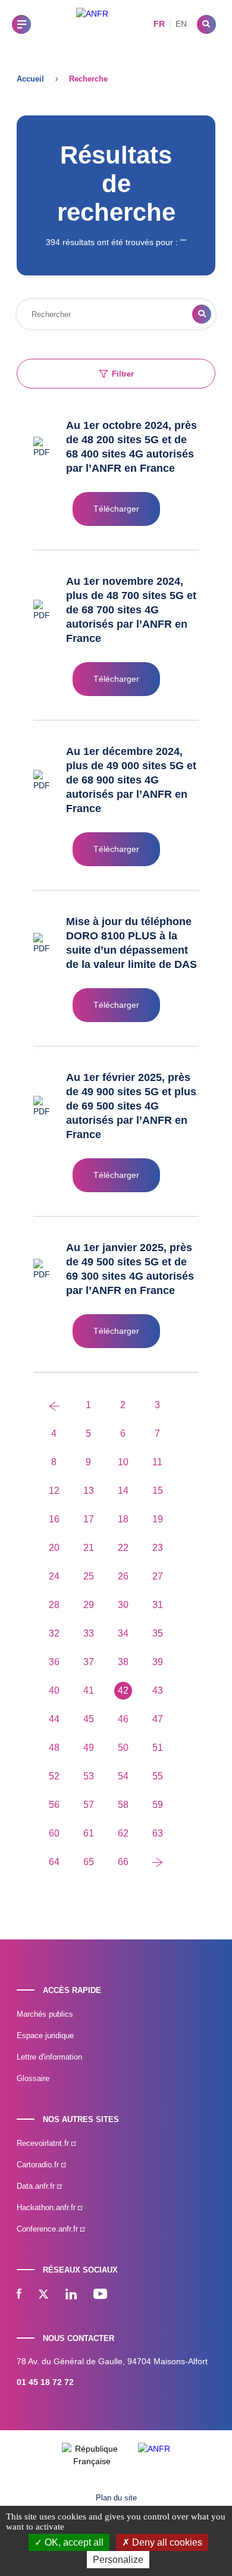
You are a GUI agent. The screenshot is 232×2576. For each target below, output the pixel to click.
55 (158, 1776)
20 (54, 1548)
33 (89, 1633)
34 (123, 1633)
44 (54, 1719)
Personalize (118, 2560)
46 (123, 1719)
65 (89, 1862)
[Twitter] (43, 2295)
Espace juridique (45, 2036)
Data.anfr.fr (37, 2186)
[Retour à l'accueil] (92, 24)
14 (123, 1491)
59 (158, 1805)
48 (54, 1748)
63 (158, 1833)
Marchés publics (45, 2014)
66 (123, 1862)
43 (158, 1690)
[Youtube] (100, 2295)
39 (158, 1662)
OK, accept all (73, 2542)
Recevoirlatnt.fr (44, 2143)
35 (158, 1633)
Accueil (30, 79)
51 (158, 1748)
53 (89, 1776)
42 (123, 1690)
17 (89, 1519)
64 (54, 1862)
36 (54, 1662)
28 (54, 1605)
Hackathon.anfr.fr (47, 2207)
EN (181, 24)
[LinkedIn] (71, 2295)
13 (89, 1491)
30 (123, 1605)
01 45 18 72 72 (45, 2382)
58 (123, 1805)
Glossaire (33, 2078)
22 (123, 1548)
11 (157, 1462)
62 (123, 1833)
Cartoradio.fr (39, 2165)
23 (158, 1548)
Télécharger (116, 509)
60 (54, 1833)
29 (89, 1605)
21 (89, 1548)
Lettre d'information (49, 2057)
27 (158, 1576)
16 (54, 1519)
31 (158, 1605)
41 (89, 1690)
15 (158, 1491)
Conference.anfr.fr (48, 2229)
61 (89, 1833)
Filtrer (123, 374)
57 (89, 1805)
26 (123, 1576)
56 (54, 1805)
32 (54, 1633)
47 (158, 1719)
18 (123, 1519)
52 (54, 1776)
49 (89, 1748)
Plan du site (116, 2498)
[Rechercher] (206, 24)
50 (123, 1748)
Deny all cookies (166, 2542)
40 (54, 1690)
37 (89, 1662)
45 (89, 1719)
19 (158, 1519)
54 (123, 1776)
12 (54, 1491)
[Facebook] (19, 2295)
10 (123, 1462)
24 (54, 1576)
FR (159, 24)
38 (123, 1662)
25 (89, 1576)
